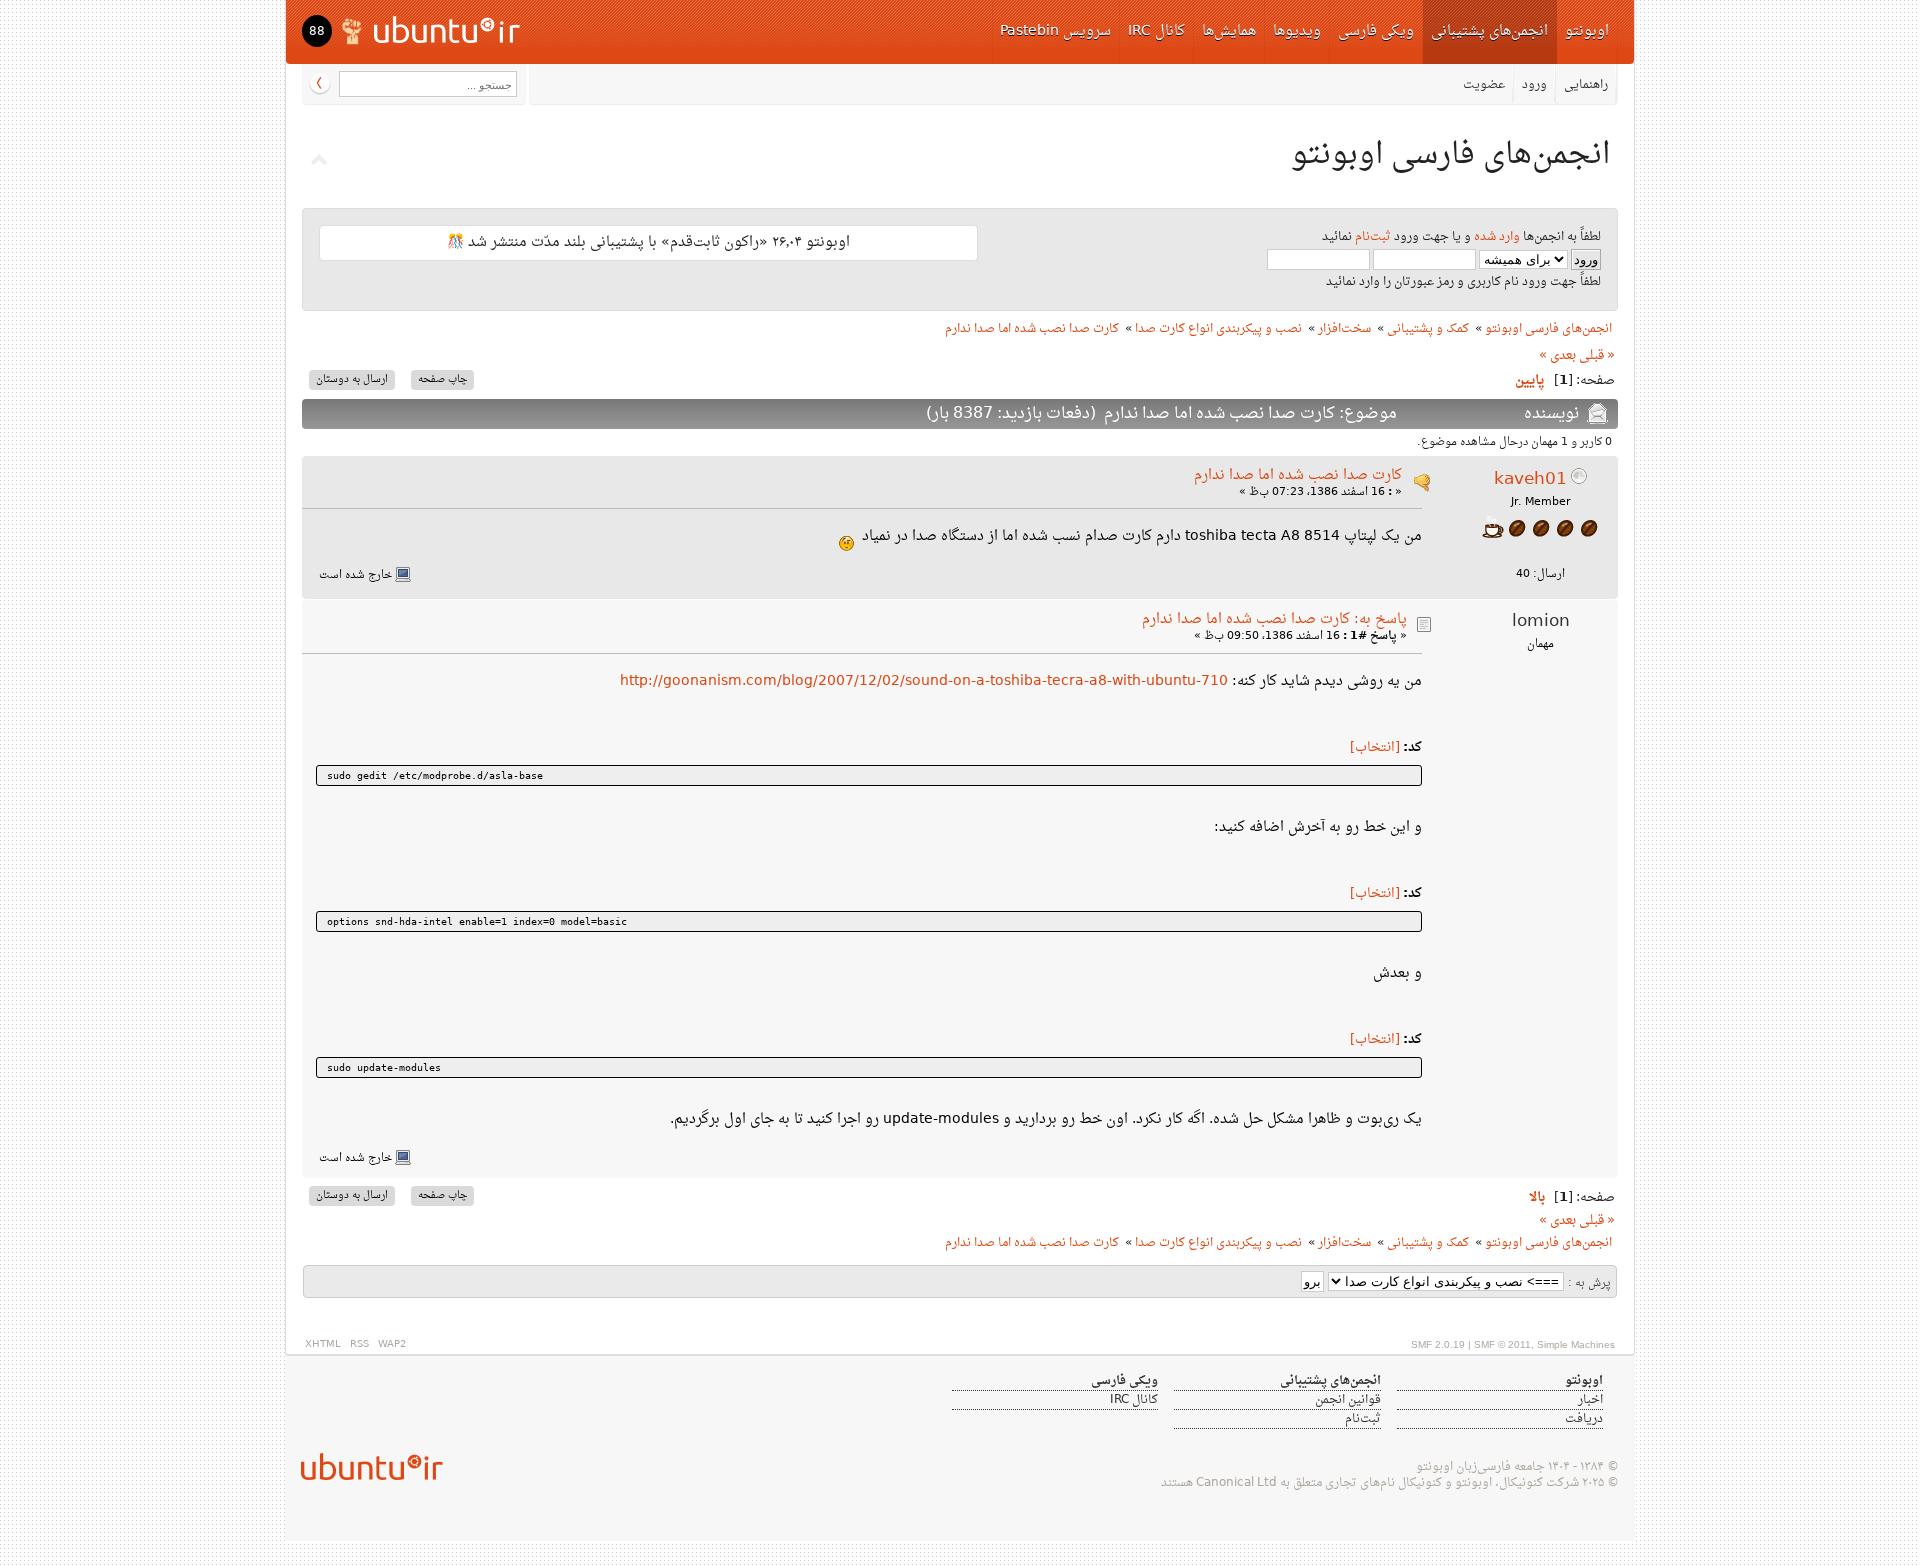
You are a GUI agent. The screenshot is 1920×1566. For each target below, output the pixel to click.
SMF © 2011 (1502, 1344)
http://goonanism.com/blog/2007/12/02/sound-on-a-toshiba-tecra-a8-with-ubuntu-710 (924, 681)
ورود (1534, 85)
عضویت (1484, 85)
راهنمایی (1586, 85)
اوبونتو (1587, 31)
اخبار (1590, 1400)
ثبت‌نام (1373, 237)
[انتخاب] (1375, 748)
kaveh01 (1530, 480)
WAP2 (392, 1344)
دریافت (1584, 1419)
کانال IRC (1156, 31)
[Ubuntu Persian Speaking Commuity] (364, 1466)
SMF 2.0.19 (1438, 1344)
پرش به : (1589, 1283)
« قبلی (1597, 356)
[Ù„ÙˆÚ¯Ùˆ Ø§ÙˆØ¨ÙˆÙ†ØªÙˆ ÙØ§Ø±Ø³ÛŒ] (432, 29)
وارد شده (1497, 237)
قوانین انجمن (1348, 1400)
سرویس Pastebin (1055, 31)
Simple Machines (1576, 1344)
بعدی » (1557, 356)
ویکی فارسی (1376, 31)
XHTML (323, 1344)
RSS (359, 1344)
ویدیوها (1297, 31)
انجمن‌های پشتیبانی (1489, 31)
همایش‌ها (1229, 31)
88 (317, 32)
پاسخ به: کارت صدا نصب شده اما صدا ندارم (1274, 619)
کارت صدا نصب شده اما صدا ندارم (1298, 475)
